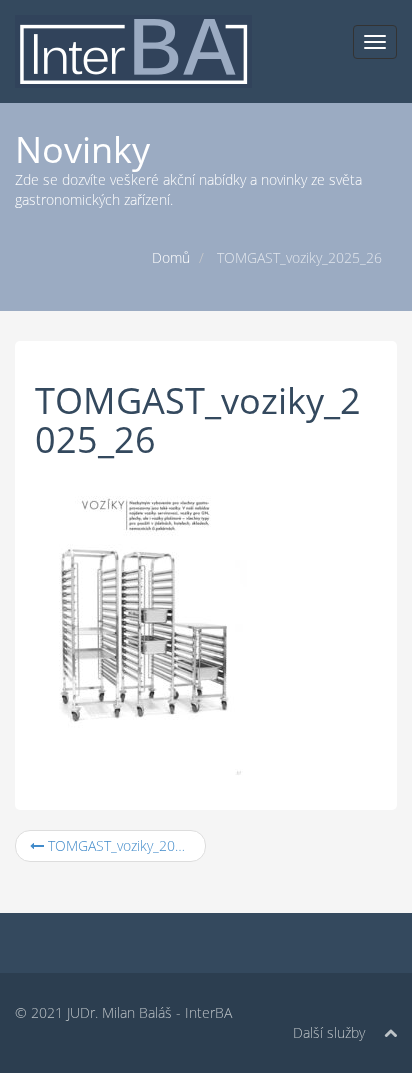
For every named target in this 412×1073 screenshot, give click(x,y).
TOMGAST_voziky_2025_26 (125, 845)
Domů (171, 257)
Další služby (329, 1032)
